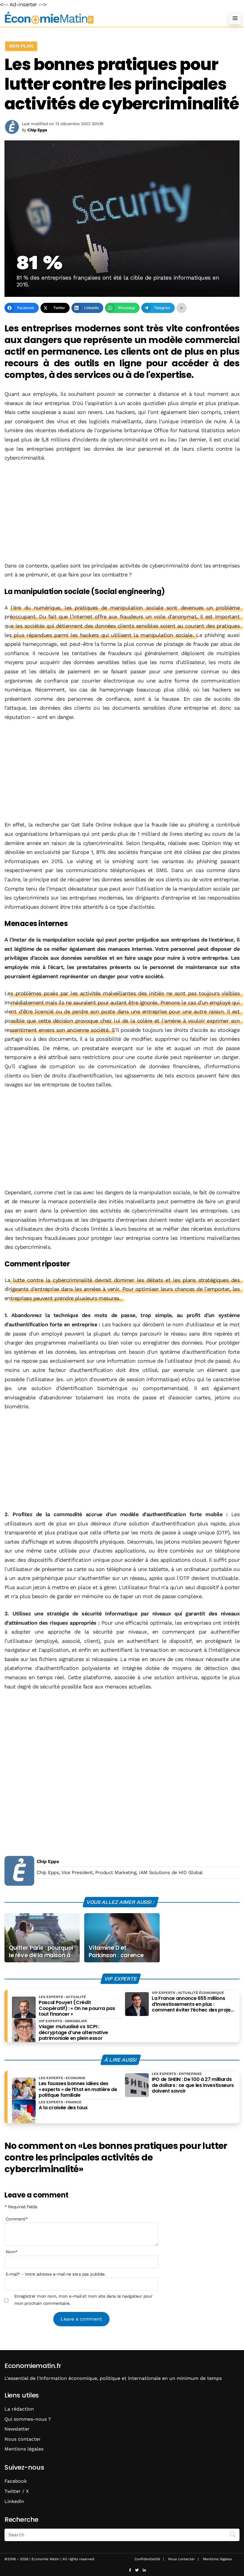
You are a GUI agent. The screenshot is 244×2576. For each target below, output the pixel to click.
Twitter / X (17, 2491)
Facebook (16, 2481)
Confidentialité (147, 2559)
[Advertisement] (122, 512)
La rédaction (19, 2409)
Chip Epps (48, 1861)
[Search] (233, 2534)
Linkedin (14, 2501)
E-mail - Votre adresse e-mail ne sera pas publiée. (55, 2274)
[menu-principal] (235, 18)
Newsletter (17, 2429)
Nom (12, 2252)
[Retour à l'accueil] (110, 18)
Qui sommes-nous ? (28, 2419)
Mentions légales (24, 2449)
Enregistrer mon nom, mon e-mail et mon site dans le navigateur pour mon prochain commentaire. (83, 2300)
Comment (17, 2219)
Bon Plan (21, 46)
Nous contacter (23, 2439)
